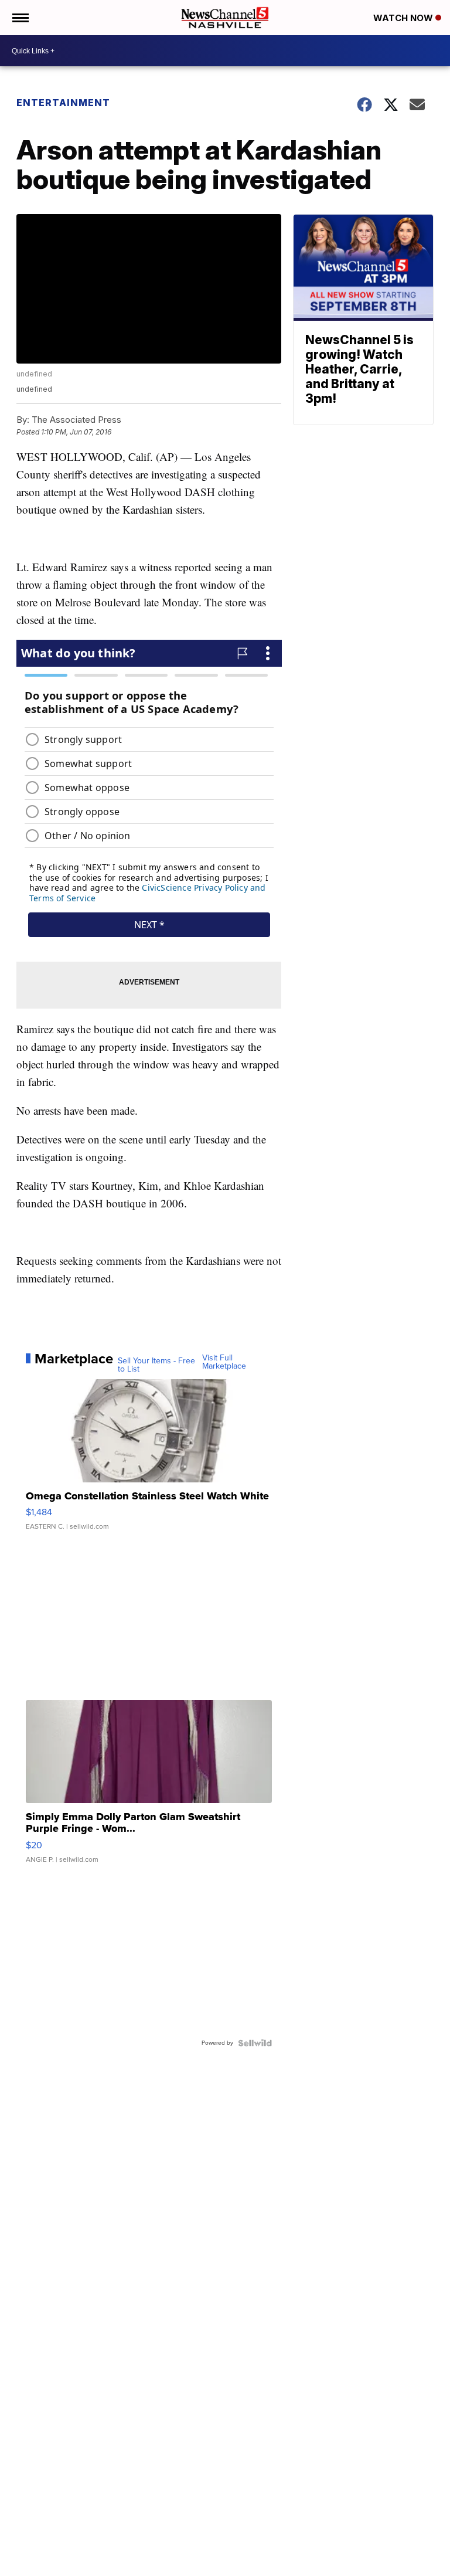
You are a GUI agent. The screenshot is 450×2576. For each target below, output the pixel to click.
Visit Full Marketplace (224, 1362)
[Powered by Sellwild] (255, 2043)
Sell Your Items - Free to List (156, 1365)
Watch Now (404, 18)
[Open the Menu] (20, 18)
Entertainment (63, 103)
